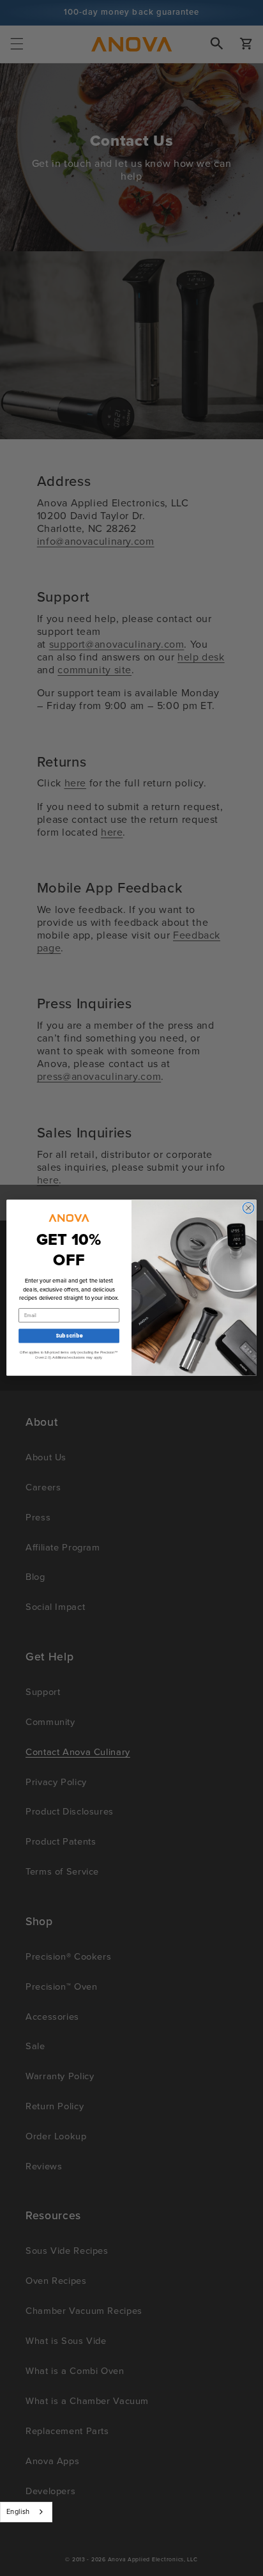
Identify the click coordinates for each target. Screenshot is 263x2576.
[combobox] (26, 2512)
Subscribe (69, 1336)
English (18, 2511)
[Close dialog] (248, 1208)
